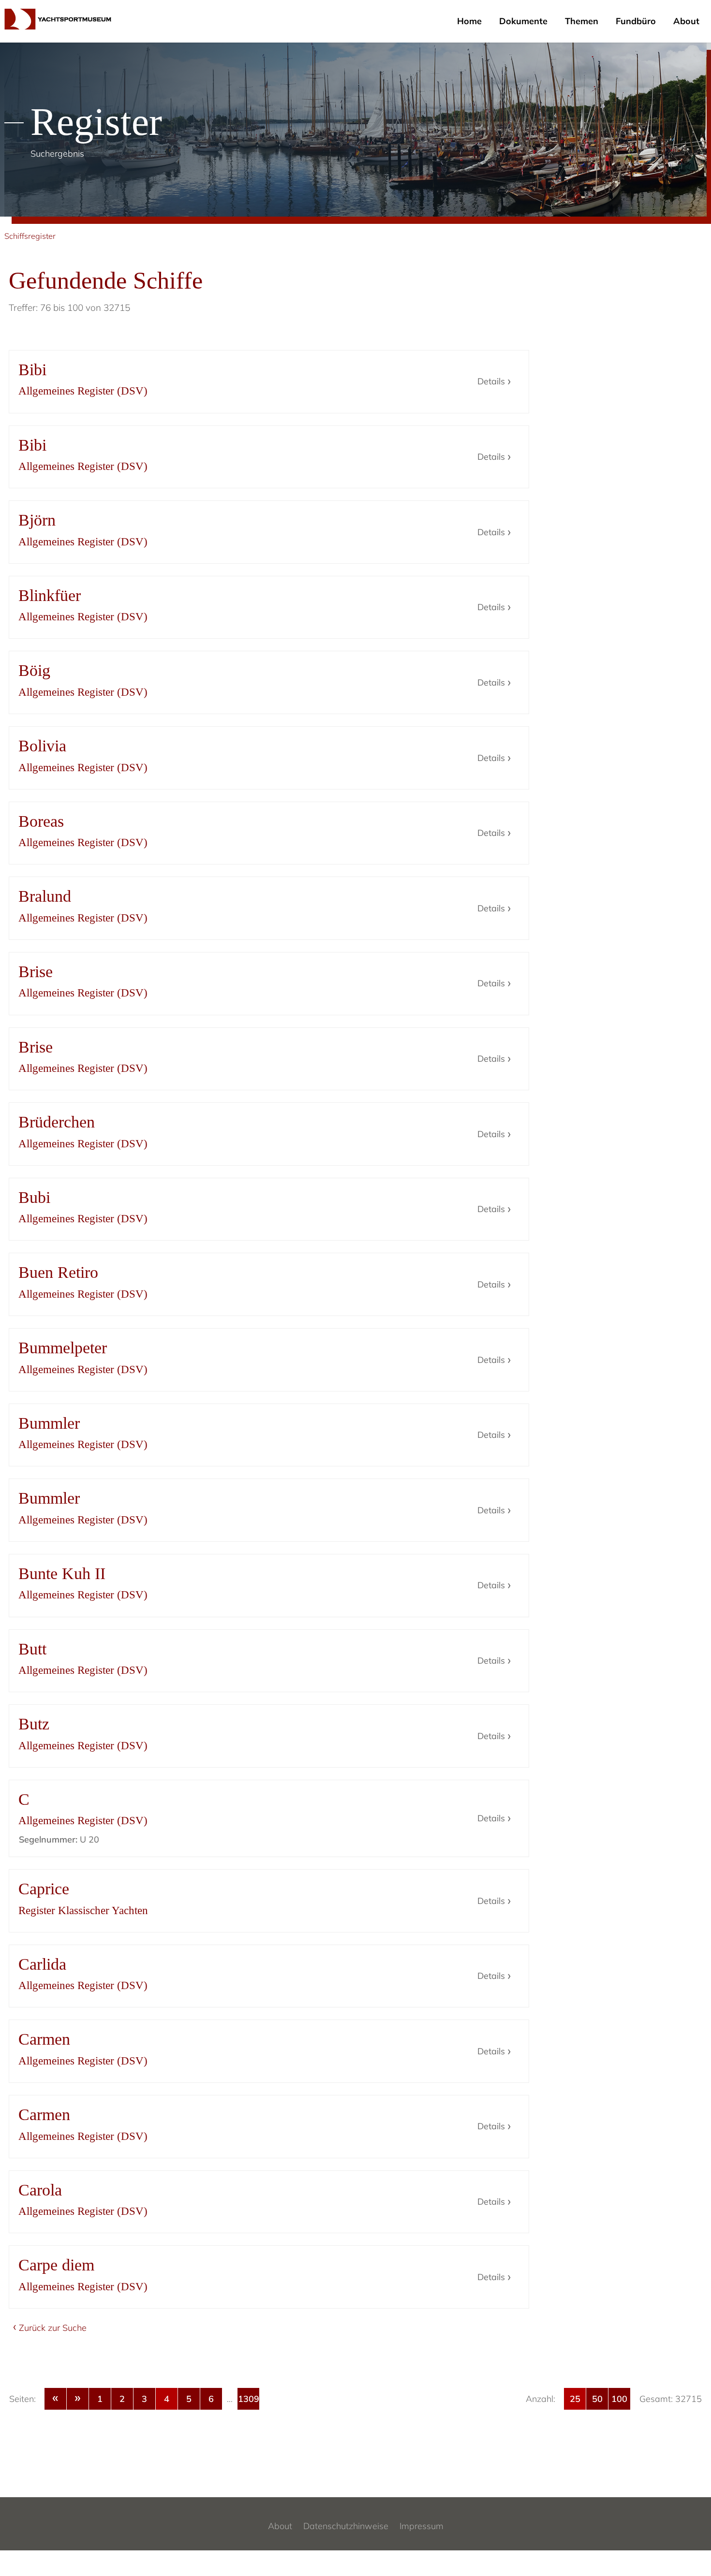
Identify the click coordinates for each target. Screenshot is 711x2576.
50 (597, 2399)
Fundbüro (636, 21)
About (686, 21)
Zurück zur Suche (53, 2328)
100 (619, 2399)
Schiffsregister (30, 236)
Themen (582, 21)
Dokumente (523, 21)
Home (469, 21)
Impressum (422, 2526)
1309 (249, 2399)
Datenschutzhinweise (346, 2526)
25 (575, 2399)
